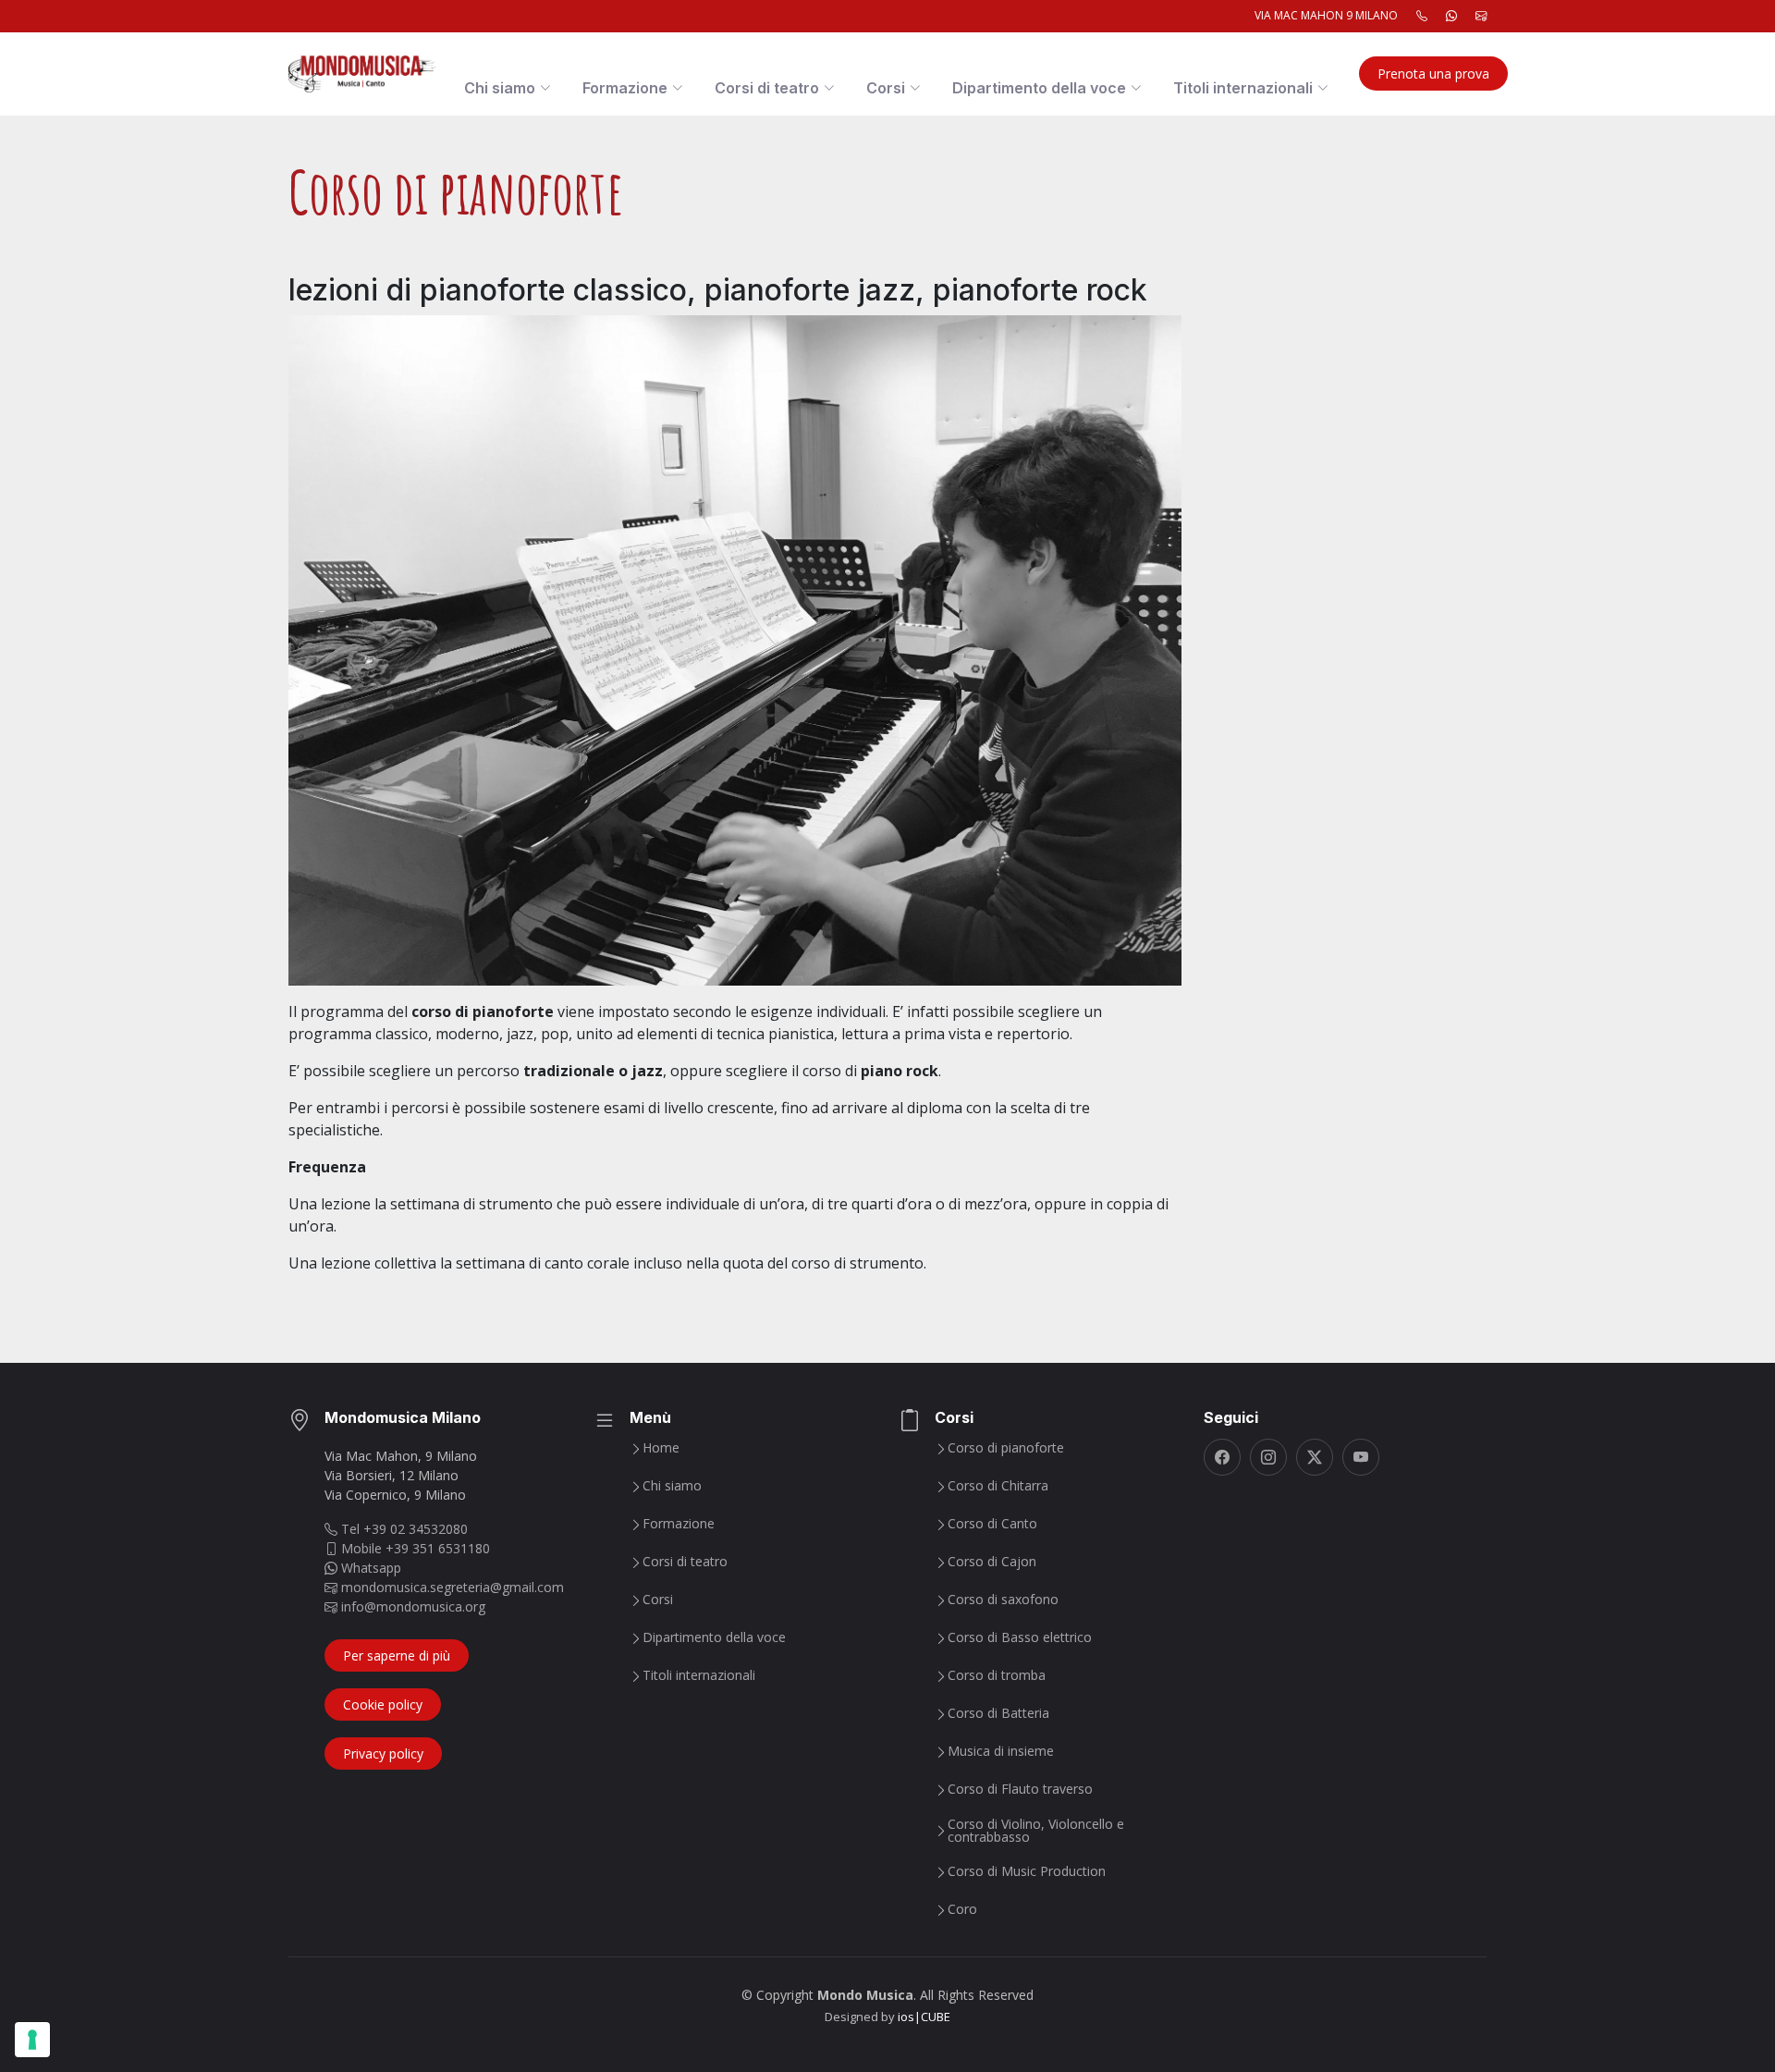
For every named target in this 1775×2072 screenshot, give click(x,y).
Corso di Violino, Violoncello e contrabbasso (1036, 1831)
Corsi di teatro (685, 1562)
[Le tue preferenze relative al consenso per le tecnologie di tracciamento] (32, 2040)
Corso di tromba (997, 1675)
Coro (962, 1909)
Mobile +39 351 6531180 (414, 1548)
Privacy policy (383, 1753)
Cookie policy (383, 1704)
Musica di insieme (1001, 1751)
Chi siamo (672, 1486)
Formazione (679, 1524)
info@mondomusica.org (411, 1606)
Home (661, 1448)
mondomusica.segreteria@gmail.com (451, 1587)
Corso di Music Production (1027, 1871)
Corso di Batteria (998, 1713)
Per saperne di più (397, 1655)
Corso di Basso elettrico (1020, 1637)
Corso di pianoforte (1006, 1448)
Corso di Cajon (992, 1562)
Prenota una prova (1433, 74)
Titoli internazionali (699, 1675)
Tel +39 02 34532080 (403, 1529)
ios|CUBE (924, 2017)
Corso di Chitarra (998, 1486)
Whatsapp (369, 1568)
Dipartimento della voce (714, 1637)
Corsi (658, 1600)
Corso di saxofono (1003, 1600)
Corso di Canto (992, 1524)
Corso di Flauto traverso (1020, 1789)
